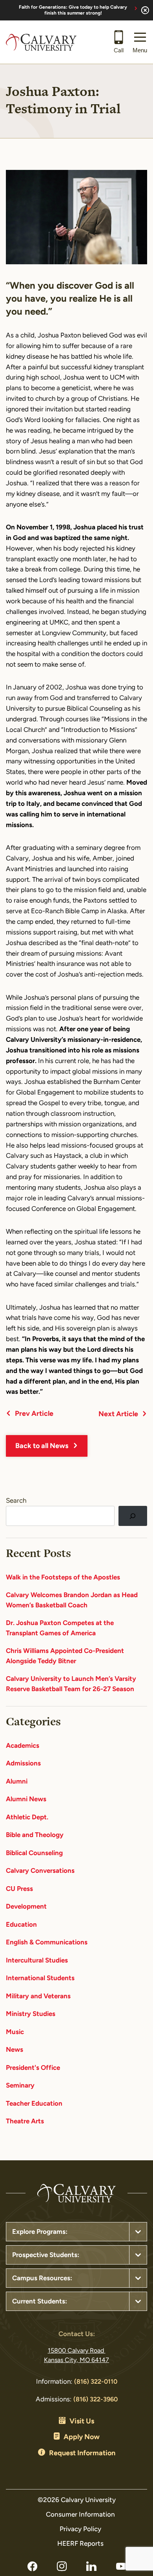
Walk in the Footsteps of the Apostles (63, 1578)
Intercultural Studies (37, 1961)
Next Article (118, 1415)
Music (15, 2032)
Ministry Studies (31, 2014)
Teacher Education (34, 2104)
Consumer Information (80, 2515)
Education (21, 1925)
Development (26, 1907)
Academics (23, 1746)
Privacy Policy (80, 2529)
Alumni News (26, 1799)
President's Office (33, 2068)
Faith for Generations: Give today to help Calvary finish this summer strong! (73, 10)
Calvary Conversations (40, 1871)
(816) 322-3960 (96, 2400)
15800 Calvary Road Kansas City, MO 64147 (76, 2356)
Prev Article (34, 1414)
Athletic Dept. (27, 1818)
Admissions (23, 1764)
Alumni (17, 1782)
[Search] (133, 1516)
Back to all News (42, 1446)
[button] (140, 42)
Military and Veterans (38, 1996)
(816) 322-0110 (96, 2382)
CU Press (19, 1889)
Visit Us (82, 2422)
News (15, 2050)
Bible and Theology (35, 1835)
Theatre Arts (25, 2122)
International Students (40, 1978)
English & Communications (47, 1943)
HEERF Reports (80, 2544)
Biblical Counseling (34, 1853)
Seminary (20, 2086)
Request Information (82, 2454)
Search (16, 1501)
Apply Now (82, 2438)
